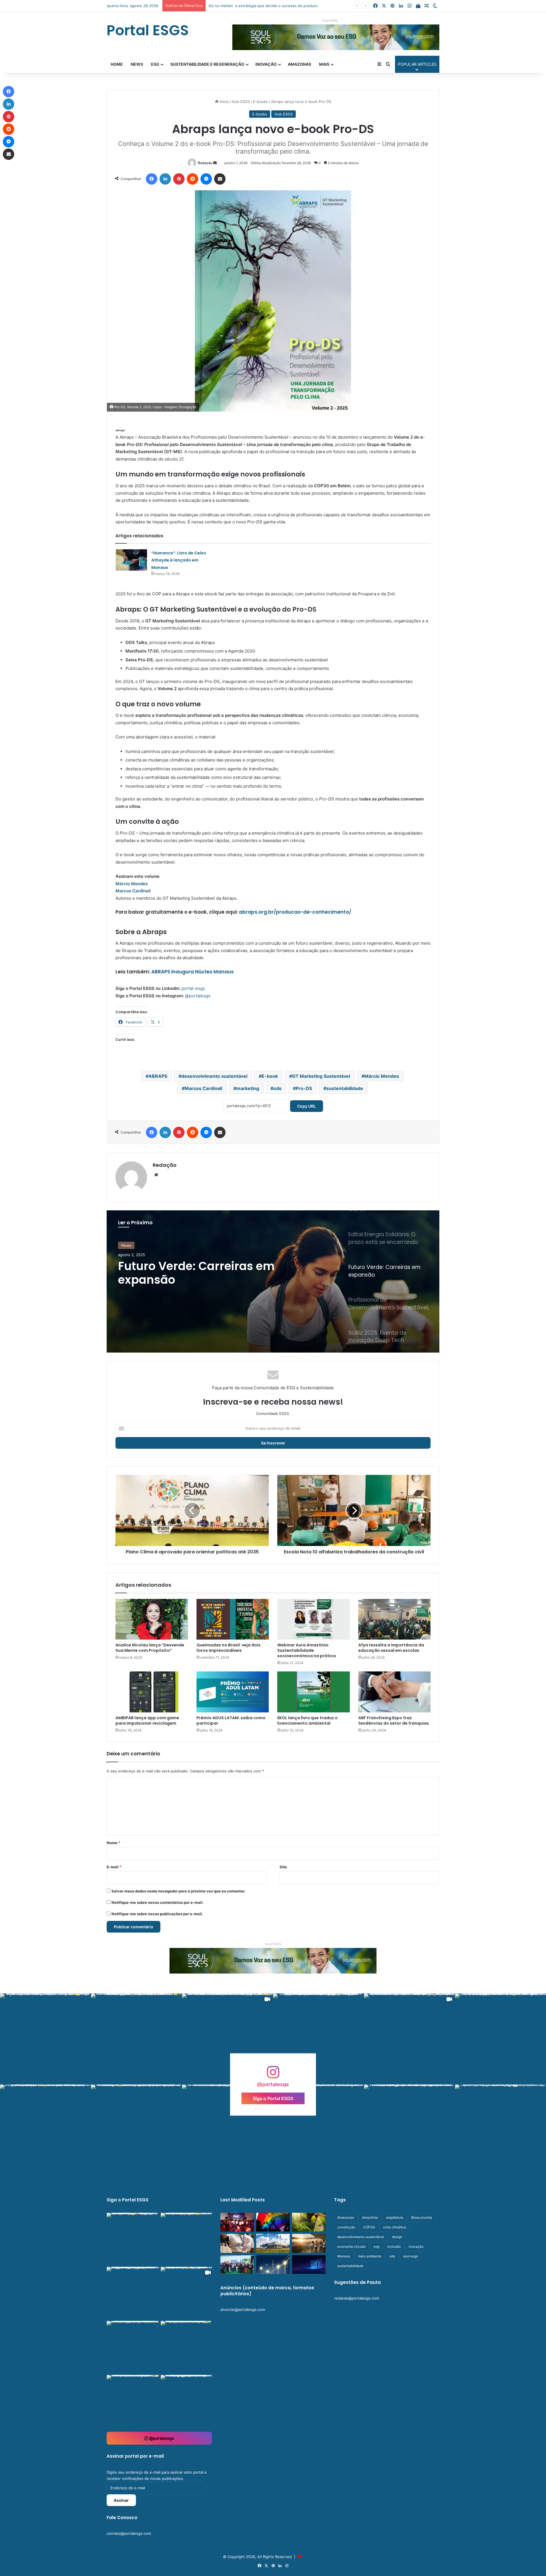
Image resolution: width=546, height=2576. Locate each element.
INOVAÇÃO (266, 64)
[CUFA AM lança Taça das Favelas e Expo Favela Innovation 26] (237, 2222)
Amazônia (370, 2217)
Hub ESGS (241, 102)
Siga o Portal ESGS (273, 2098)
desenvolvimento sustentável (214, 1076)
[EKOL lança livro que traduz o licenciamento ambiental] (314, 1692)
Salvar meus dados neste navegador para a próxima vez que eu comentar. (178, 1891)
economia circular (351, 2246)
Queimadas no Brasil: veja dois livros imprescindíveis (228, 1648)
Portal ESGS (313, 2557)
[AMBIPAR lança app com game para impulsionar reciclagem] (152, 1692)
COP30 (369, 2227)
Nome (113, 1843)
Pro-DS (304, 1088)
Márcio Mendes (132, 884)
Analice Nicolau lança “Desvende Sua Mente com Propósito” (150, 1648)
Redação (205, 163)
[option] (273, 1281)
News (137, 64)
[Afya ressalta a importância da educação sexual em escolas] (395, 1619)
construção (346, 2227)
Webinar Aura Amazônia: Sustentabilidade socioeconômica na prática (307, 1650)
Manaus (344, 2256)
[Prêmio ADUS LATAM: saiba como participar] (233, 1692)
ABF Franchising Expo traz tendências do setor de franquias (394, 1721)
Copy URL (307, 1106)
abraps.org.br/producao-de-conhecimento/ (295, 912)
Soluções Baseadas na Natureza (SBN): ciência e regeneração (263, 6)
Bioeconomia (422, 2217)
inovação (416, 2246)
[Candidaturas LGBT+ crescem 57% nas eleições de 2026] (273, 2222)
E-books (260, 102)
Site (283, 1867)
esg (377, 2246)
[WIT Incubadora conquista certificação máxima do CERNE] (237, 2265)
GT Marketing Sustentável (321, 1076)
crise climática (395, 2227)
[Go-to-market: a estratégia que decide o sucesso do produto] (309, 2265)
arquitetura (395, 2217)
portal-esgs (193, 988)
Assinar (121, 2500)
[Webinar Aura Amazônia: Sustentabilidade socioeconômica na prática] (314, 1619)
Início (224, 102)
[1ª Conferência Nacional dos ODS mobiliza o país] (237, 2243)
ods (277, 1088)
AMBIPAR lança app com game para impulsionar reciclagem (147, 1721)
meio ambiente (370, 2256)
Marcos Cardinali (133, 891)
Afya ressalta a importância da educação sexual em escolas (391, 1648)
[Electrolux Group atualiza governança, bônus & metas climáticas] (273, 2243)
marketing (248, 1088)
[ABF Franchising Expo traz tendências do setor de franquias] (395, 1692)
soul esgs (410, 2256)
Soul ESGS (330, 20)
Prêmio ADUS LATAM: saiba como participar (231, 1721)
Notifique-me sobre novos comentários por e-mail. (158, 1902)
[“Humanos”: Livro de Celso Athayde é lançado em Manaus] (131, 560)
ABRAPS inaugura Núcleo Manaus (193, 972)
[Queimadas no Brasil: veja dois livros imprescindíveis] (233, 1619)
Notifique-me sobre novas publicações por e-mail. (157, 1914)
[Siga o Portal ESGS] (273, 2075)
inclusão (394, 2246)
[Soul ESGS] (273, 1960)
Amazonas (299, 64)
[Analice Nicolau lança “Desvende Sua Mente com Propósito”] (152, 1619)
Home (117, 64)
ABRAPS (158, 1076)
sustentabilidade (345, 1088)
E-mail (114, 1867)
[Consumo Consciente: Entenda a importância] (309, 2222)
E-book (270, 1076)
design (397, 2237)
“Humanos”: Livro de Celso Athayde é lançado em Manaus (179, 560)
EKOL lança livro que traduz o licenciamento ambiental (307, 1721)
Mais (324, 64)
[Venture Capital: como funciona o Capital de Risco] (273, 2265)
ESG (155, 64)
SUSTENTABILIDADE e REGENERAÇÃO (207, 64)
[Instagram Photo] (45, 2039)
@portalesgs (198, 996)
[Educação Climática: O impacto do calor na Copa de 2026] (309, 2243)
